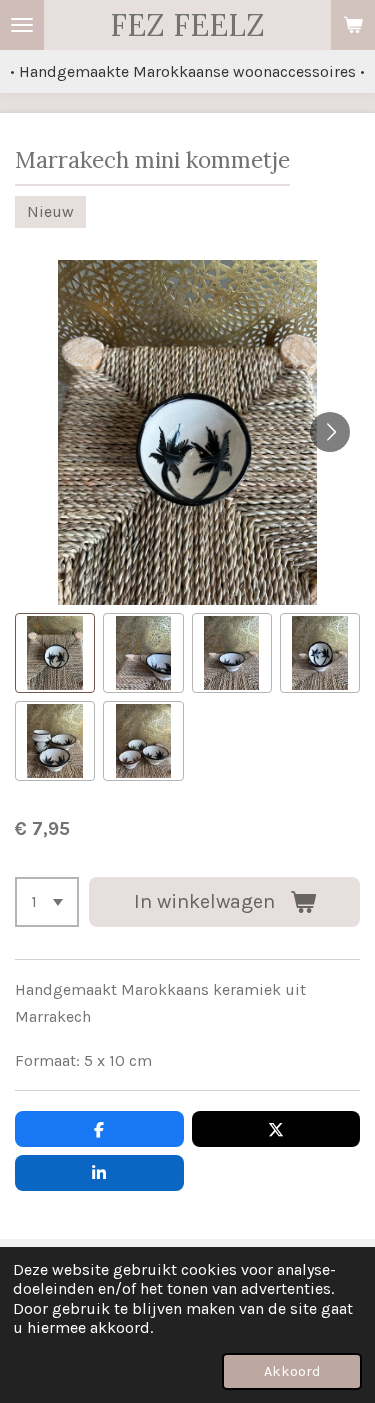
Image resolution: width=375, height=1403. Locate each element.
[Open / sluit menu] (22, 25)
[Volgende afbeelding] (330, 432)
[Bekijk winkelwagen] (353, 25)
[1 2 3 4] (47, 902)
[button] (55, 653)
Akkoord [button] (292, 1371)
